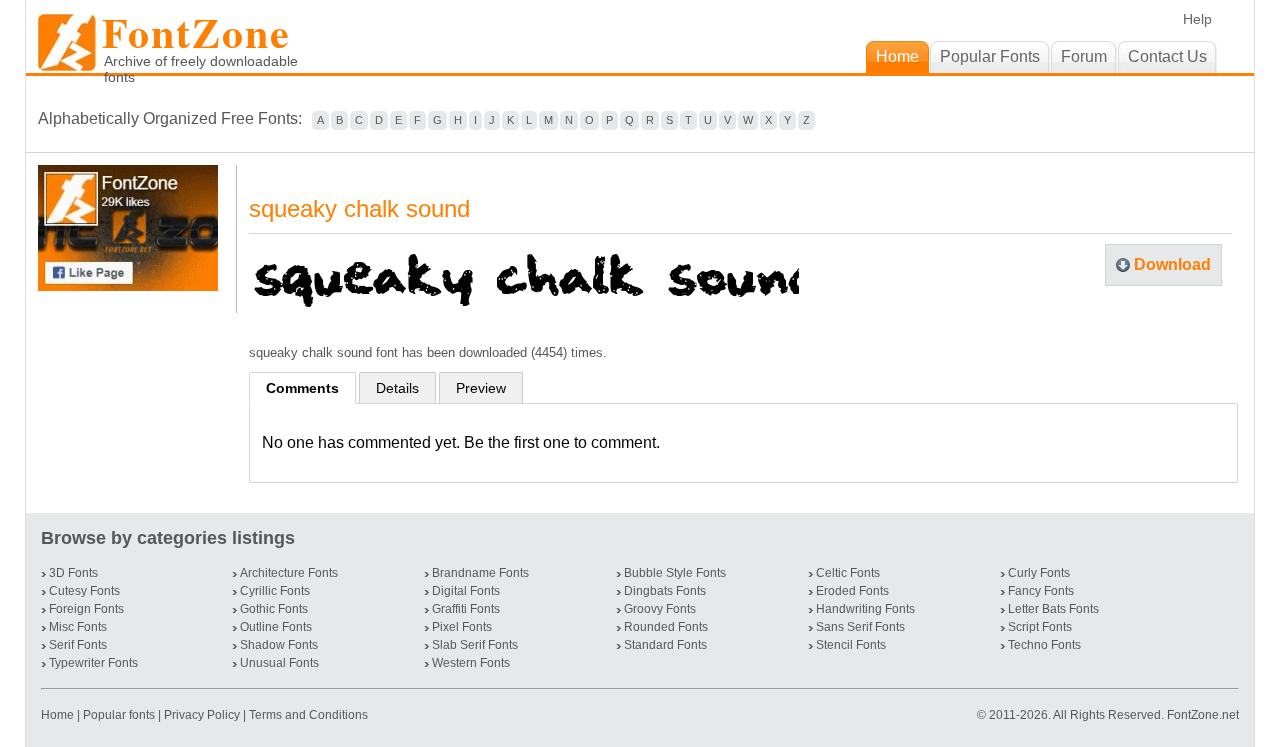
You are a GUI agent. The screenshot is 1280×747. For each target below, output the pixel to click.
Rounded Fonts (666, 627)
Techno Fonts (1044, 645)
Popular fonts (119, 715)
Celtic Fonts (848, 573)
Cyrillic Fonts (275, 591)
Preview (481, 388)
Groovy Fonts (660, 609)
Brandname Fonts (480, 573)
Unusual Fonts (279, 663)
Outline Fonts (276, 627)
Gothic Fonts (274, 609)
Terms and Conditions (308, 715)
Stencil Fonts (851, 645)
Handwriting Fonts (865, 609)
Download (1172, 264)
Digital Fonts (466, 591)
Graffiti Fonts (466, 609)
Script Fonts (1040, 627)
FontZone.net (1203, 715)
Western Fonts (471, 663)
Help (1197, 19)
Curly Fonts (1039, 573)
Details (397, 388)
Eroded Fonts (852, 591)
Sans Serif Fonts (860, 627)
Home (59, 715)
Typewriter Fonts (93, 663)
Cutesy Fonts (84, 591)
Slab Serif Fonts (475, 645)
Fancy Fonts (1041, 591)
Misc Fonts (78, 627)
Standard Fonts (665, 645)
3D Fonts (73, 573)
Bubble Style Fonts (675, 573)
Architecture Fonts (289, 573)
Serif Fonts (78, 645)
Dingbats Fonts (665, 591)
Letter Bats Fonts (1053, 609)
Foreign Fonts (86, 609)
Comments (302, 388)
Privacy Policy (202, 715)
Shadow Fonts (279, 645)
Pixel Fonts (462, 627)
